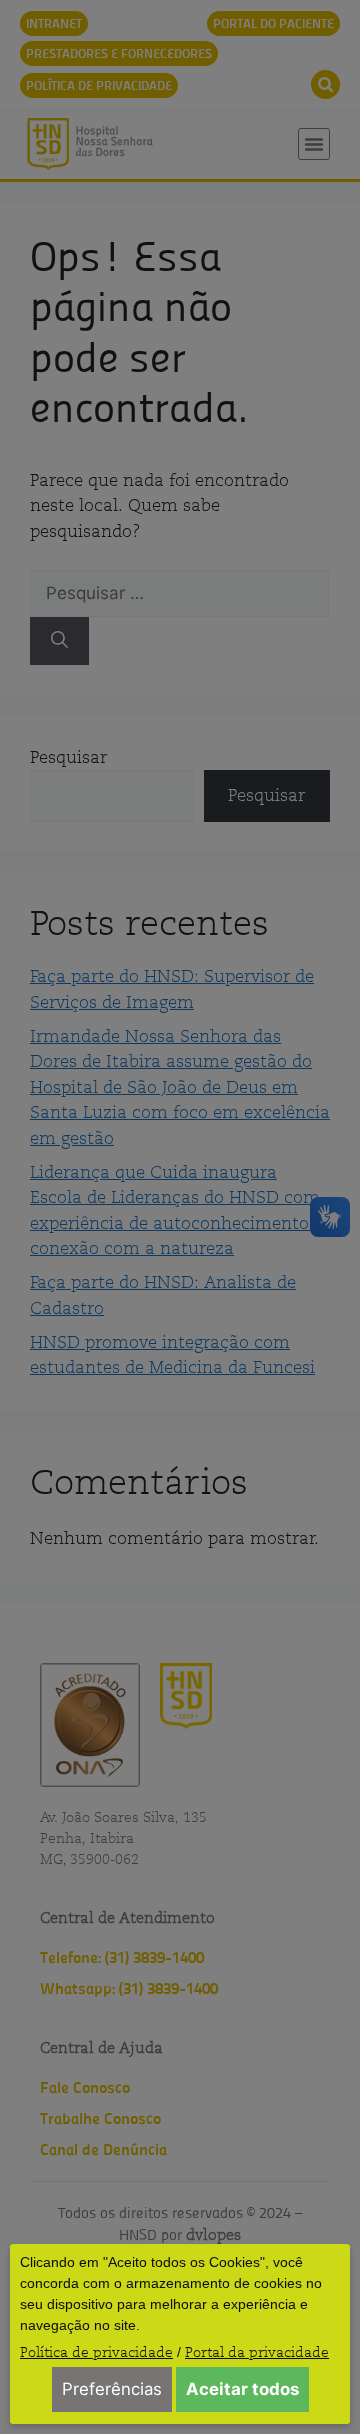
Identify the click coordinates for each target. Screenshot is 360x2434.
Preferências (112, 2389)
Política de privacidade (96, 2352)
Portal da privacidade (257, 2352)
